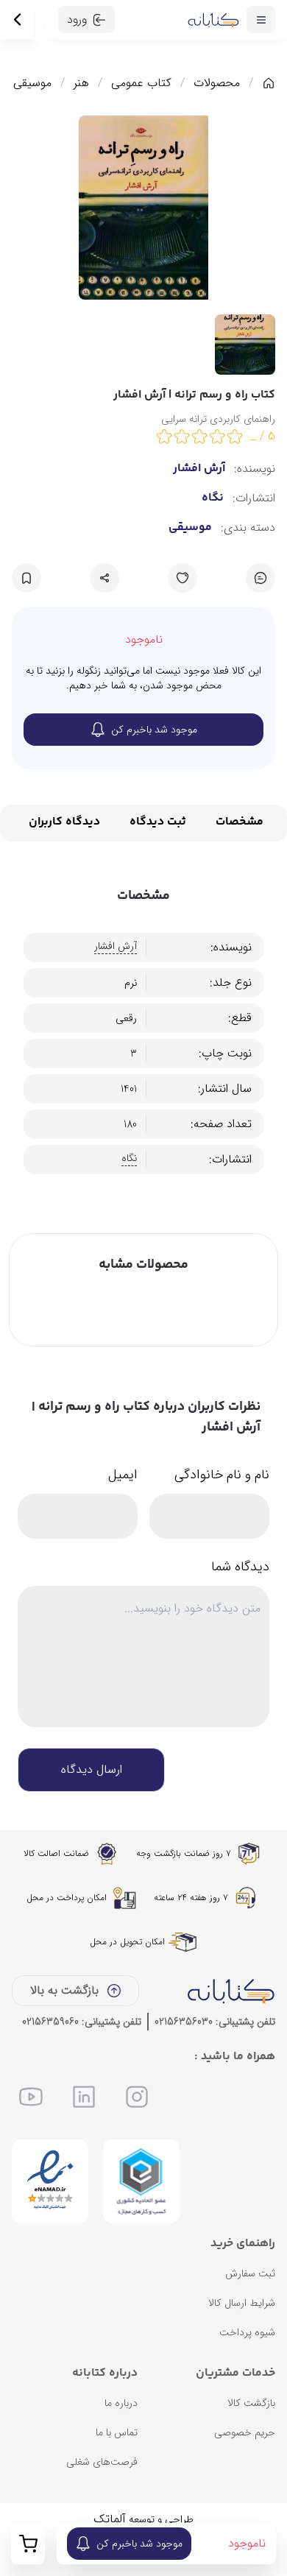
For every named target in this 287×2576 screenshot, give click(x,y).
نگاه (213, 498)
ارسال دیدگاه (92, 1769)
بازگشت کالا (251, 2403)
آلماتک (110, 2519)
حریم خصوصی (245, 2432)
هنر (81, 83)
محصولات (217, 83)
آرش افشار (199, 469)
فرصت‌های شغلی (102, 2462)
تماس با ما (117, 2432)
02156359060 (50, 2022)
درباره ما (121, 2403)
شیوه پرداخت (247, 2332)
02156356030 (184, 2022)
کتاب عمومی (141, 83)
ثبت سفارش (250, 2273)
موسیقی (32, 83)
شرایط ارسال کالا (242, 2303)
